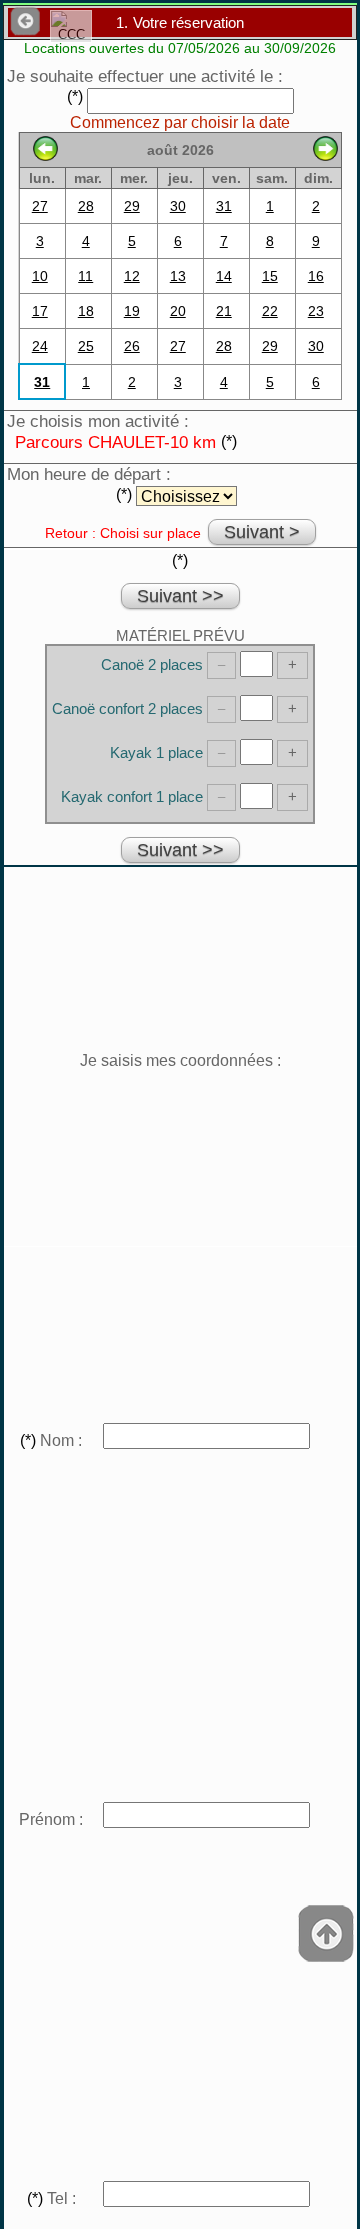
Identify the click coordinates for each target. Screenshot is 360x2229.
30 (178, 206)
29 (132, 206)
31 (224, 206)
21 (224, 311)
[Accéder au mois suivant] (325, 156)
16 (316, 276)
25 (86, 346)
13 (178, 276)
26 (132, 346)
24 (40, 346)
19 (132, 311)
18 (86, 311)
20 (178, 311)
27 (40, 206)
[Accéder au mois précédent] (45, 156)
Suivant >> (180, 596)
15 (270, 276)
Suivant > (262, 532)
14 (224, 276)
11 (85, 276)
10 (40, 276)
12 (132, 276)
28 (86, 206)
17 (40, 311)
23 (316, 311)
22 (270, 311)
